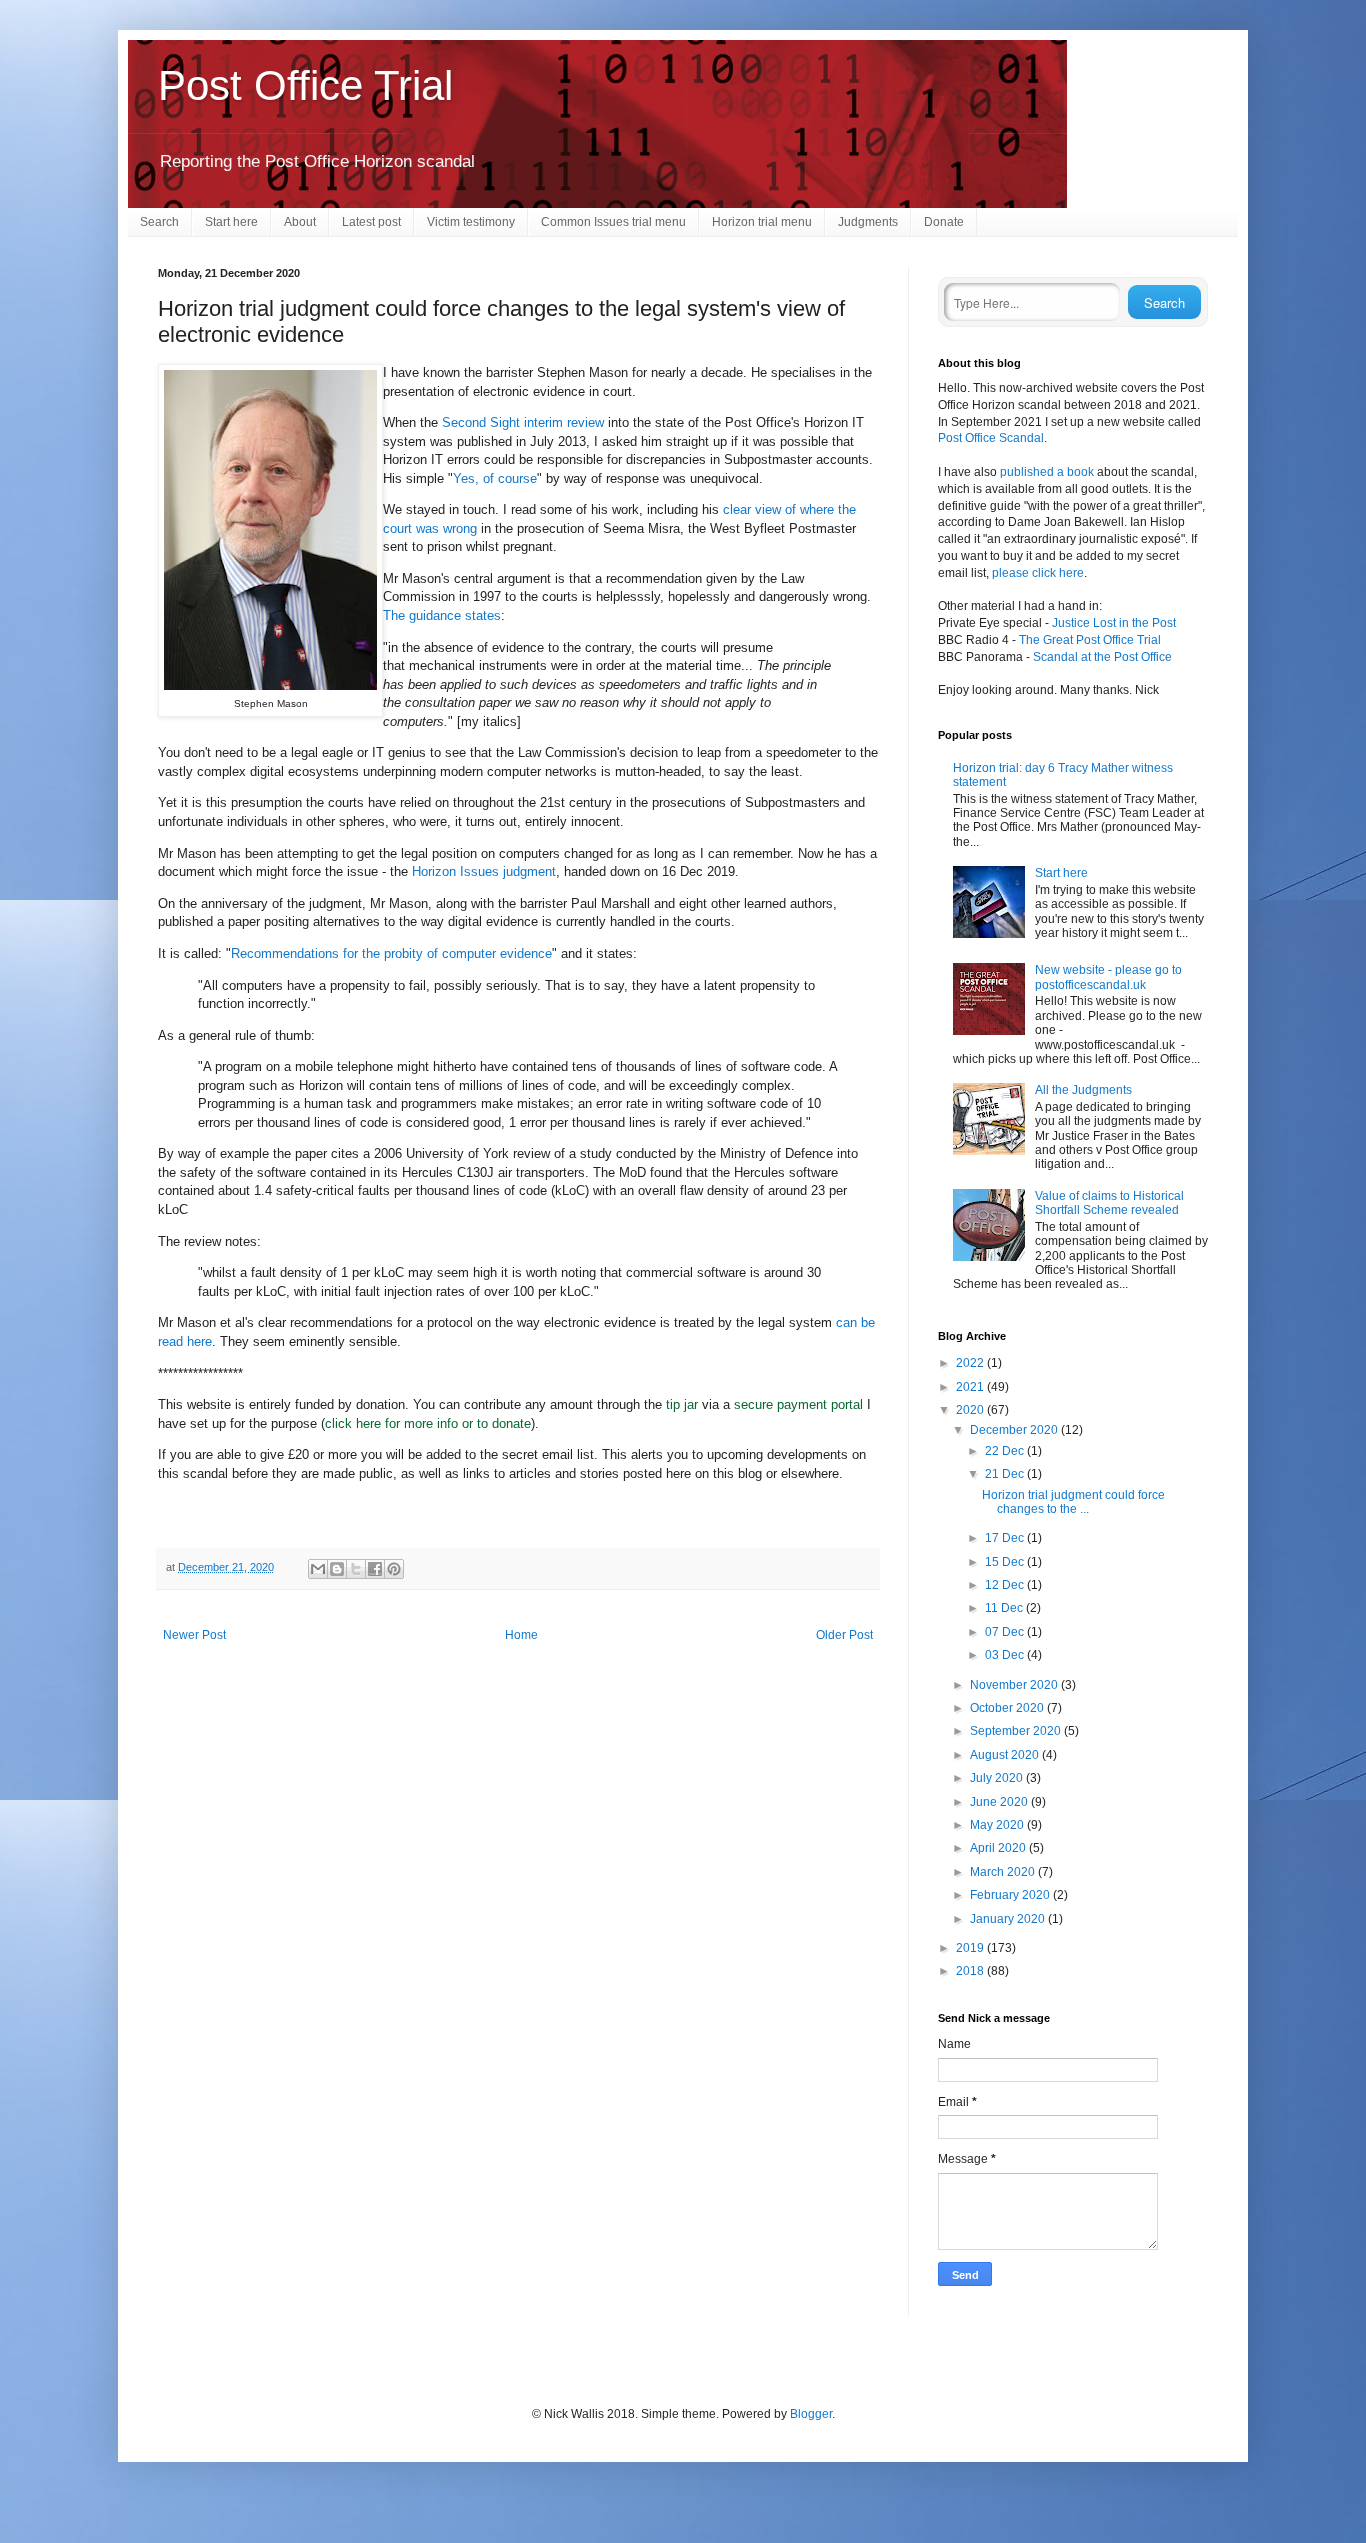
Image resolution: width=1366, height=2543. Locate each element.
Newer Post (194, 1635)
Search (159, 222)
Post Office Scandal (991, 438)
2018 (971, 1971)
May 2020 (998, 1825)
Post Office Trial (305, 85)
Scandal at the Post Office (1102, 657)
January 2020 (1009, 1919)
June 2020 (1000, 1802)
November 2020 (1015, 1685)
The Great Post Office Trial (1090, 640)
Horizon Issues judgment (484, 871)
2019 (971, 1948)
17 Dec (1006, 1538)
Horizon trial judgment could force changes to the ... (1073, 1502)
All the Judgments (1083, 1090)
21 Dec (1006, 1474)
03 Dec (1006, 1655)
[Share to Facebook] (375, 1569)
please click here (1038, 573)
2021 (971, 1387)
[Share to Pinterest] (394, 1569)
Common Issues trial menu (613, 222)
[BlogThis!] (337, 1569)
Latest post (371, 222)
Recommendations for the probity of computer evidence (391, 953)
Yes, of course (495, 478)
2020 (971, 1410)
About (300, 222)
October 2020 (1008, 1708)
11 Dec (1005, 1608)
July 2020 (998, 1778)
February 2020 (1011, 1895)
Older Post (844, 1635)
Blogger (811, 2414)
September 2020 (1017, 1731)
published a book (1047, 472)
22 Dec (1006, 1451)
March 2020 (1004, 1872)
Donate (944, 222)
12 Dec (1006, 1585)
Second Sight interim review (523, 422)
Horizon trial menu (762, 222)
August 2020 (1006, 1755)
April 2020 (999, 1848)
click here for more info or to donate (428, 1423)
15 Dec (1006, 1562)
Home (521, 1635)
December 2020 (1015, 1430)
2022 (971, 1363)
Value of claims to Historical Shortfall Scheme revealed (1109, 1203)
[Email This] (318, 1569)
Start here (231, 222)
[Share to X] (356, 1569)
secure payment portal (798, 1404)
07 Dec (1006, 1632)
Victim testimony (471, 222)
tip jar (682, 1404)
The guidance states (442, 615)
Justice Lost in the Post (1114, 623)
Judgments (868, 222)
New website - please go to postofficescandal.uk (1108, 977)
